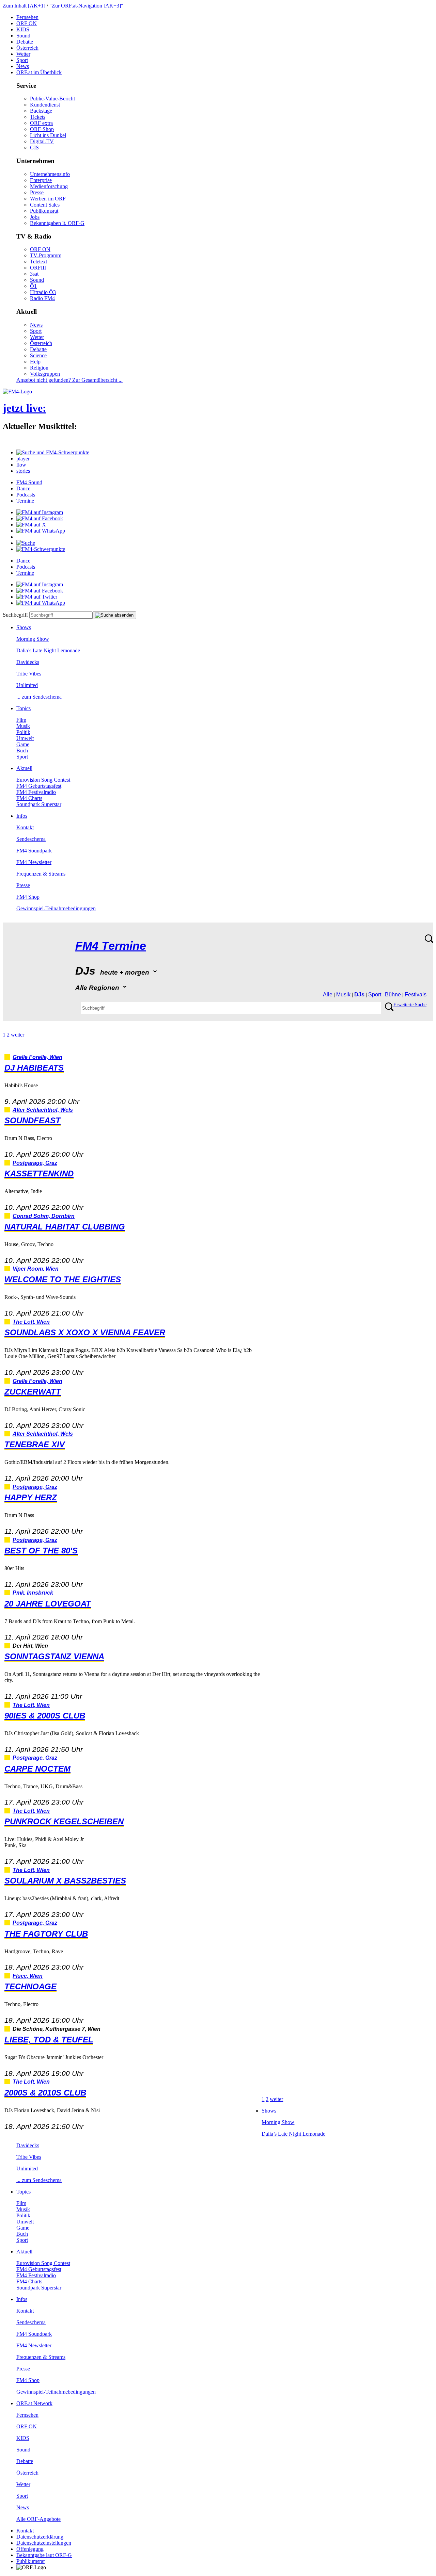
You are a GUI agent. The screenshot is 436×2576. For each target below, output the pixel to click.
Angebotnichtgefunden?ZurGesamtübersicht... (69, 380)
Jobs (35, 217)
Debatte (25, 42)
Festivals (416, 994)
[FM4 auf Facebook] (40, 518)
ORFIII (38, 268)
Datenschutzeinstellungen (44, 2543)
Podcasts (26, 495)
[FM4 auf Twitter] (37, 597)
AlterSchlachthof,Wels (43, 1110)
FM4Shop (28, 897)
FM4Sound (29, 482)
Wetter (23, 54)
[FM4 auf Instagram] (40, 512)
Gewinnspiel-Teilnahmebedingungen (56, 908)
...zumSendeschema (39, 697)
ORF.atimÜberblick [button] (39, 72)
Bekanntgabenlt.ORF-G (57, 223)
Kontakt (25, 827)
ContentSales (45, 205)
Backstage (41, 111)
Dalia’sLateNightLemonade (48, 650)
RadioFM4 (42, 298)
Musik (23, 726)
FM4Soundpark (34, 851)
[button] (53, 452)
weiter (18, 1035)
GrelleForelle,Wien (37, 1057)
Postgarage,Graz (35, 1163)
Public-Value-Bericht (52, 99)
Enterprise (41, 180)
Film (21, 720)
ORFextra (41, 123)
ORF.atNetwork (34, 2403)
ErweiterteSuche (410, 1005)
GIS (34, 148)
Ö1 (33, 286)
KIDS (23, 29)
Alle (328, 994)
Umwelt (25, 738)
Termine (25, 501)
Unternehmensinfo (50, 174)
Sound (23, 36)
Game (23, 744)
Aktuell (24, 768)
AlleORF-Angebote (38, 2519)
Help (35, 362)
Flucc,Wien (28, 1976)
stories (23, 471)
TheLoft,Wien (31, 1322)
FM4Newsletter (34, 862)
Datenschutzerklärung (40, 2537)
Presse (37, 192)
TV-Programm (46, 255)
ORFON (27, 23)
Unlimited (27, 685)
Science (38, 355)
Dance (23, 488)
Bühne (393, 994)
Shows (24, 627)
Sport (22, 60)
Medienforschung (49, 186)
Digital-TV (42, 141)
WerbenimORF (48, 199)
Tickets (38, 117)
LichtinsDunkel (48, 135)
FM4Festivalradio (36, 792)
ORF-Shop (42, 129)
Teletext (38, 262)
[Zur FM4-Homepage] (17, 392)
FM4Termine (111, 946)
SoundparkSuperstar (39, 804)
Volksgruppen (45, 374)
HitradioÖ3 (43, 292)
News (23, 66)
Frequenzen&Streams (41, 874)
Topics (24, 708)
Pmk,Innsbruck (33, 1593)
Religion (39, 368)
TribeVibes (29, 674)
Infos (22, 816)
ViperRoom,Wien (36, 1269)
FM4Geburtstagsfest (39, 786)
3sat (34, 274)
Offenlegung (30, 2549)
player (23, 459)
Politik (23, 732)
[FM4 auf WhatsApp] (41, 531)
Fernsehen (27, 17)
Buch (22, 751)
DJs (359, 994)
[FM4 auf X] (31, 525)
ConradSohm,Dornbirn (44, 1216)
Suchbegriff (15, 615)
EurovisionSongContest (43, 780)
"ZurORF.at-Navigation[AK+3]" (86, 6)
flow (21, 465)
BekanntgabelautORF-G (44, 2555)
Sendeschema (31, 839)
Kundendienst (45, 105)
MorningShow (33, 639)
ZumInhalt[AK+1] (24, 6)
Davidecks (28, 662)
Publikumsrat (44, 211)
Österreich (27, 48)
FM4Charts (29, 798)
